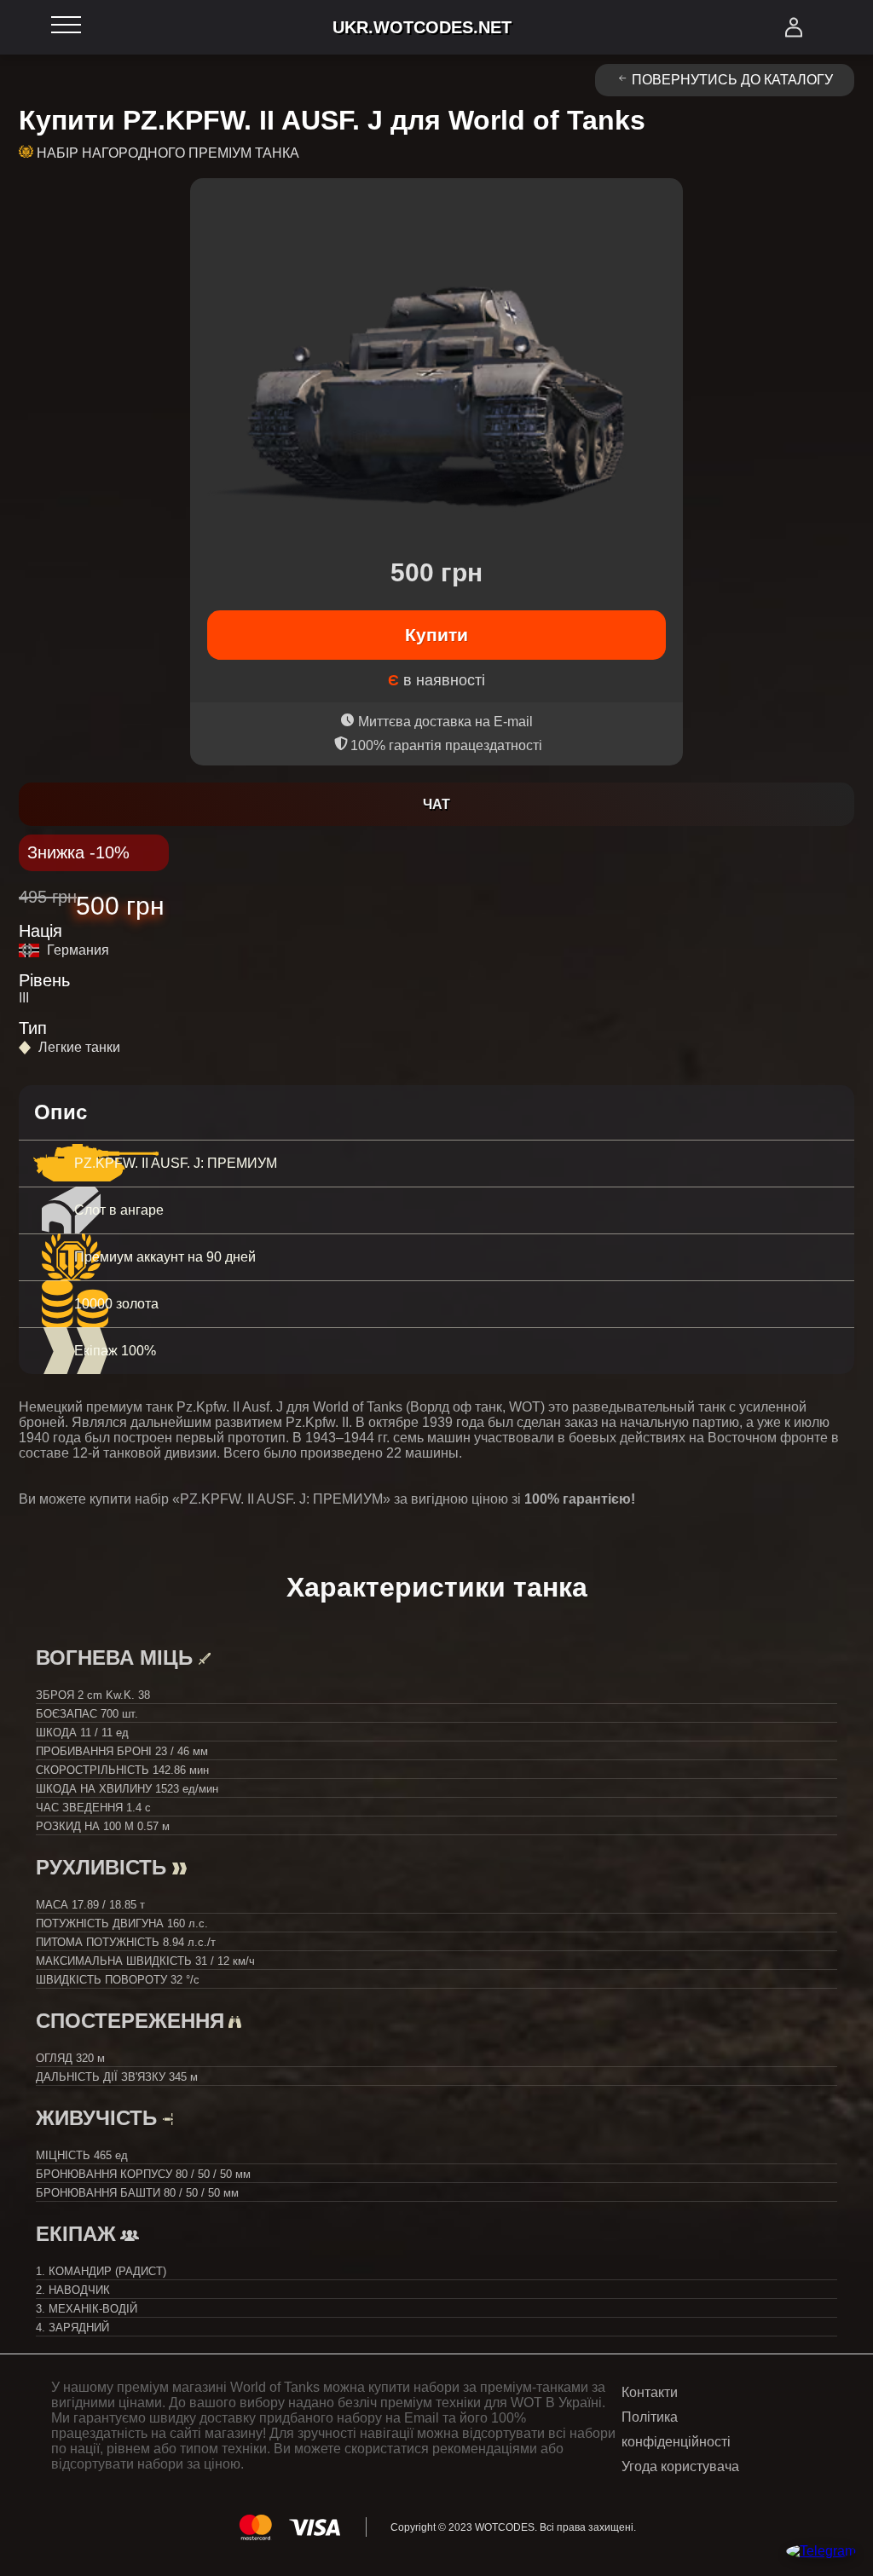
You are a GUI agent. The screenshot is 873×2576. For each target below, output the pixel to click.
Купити (436, 635)
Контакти (650, 2392)
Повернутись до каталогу (732, 80)
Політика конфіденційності (676, 2429)
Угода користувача (680, 2466)
